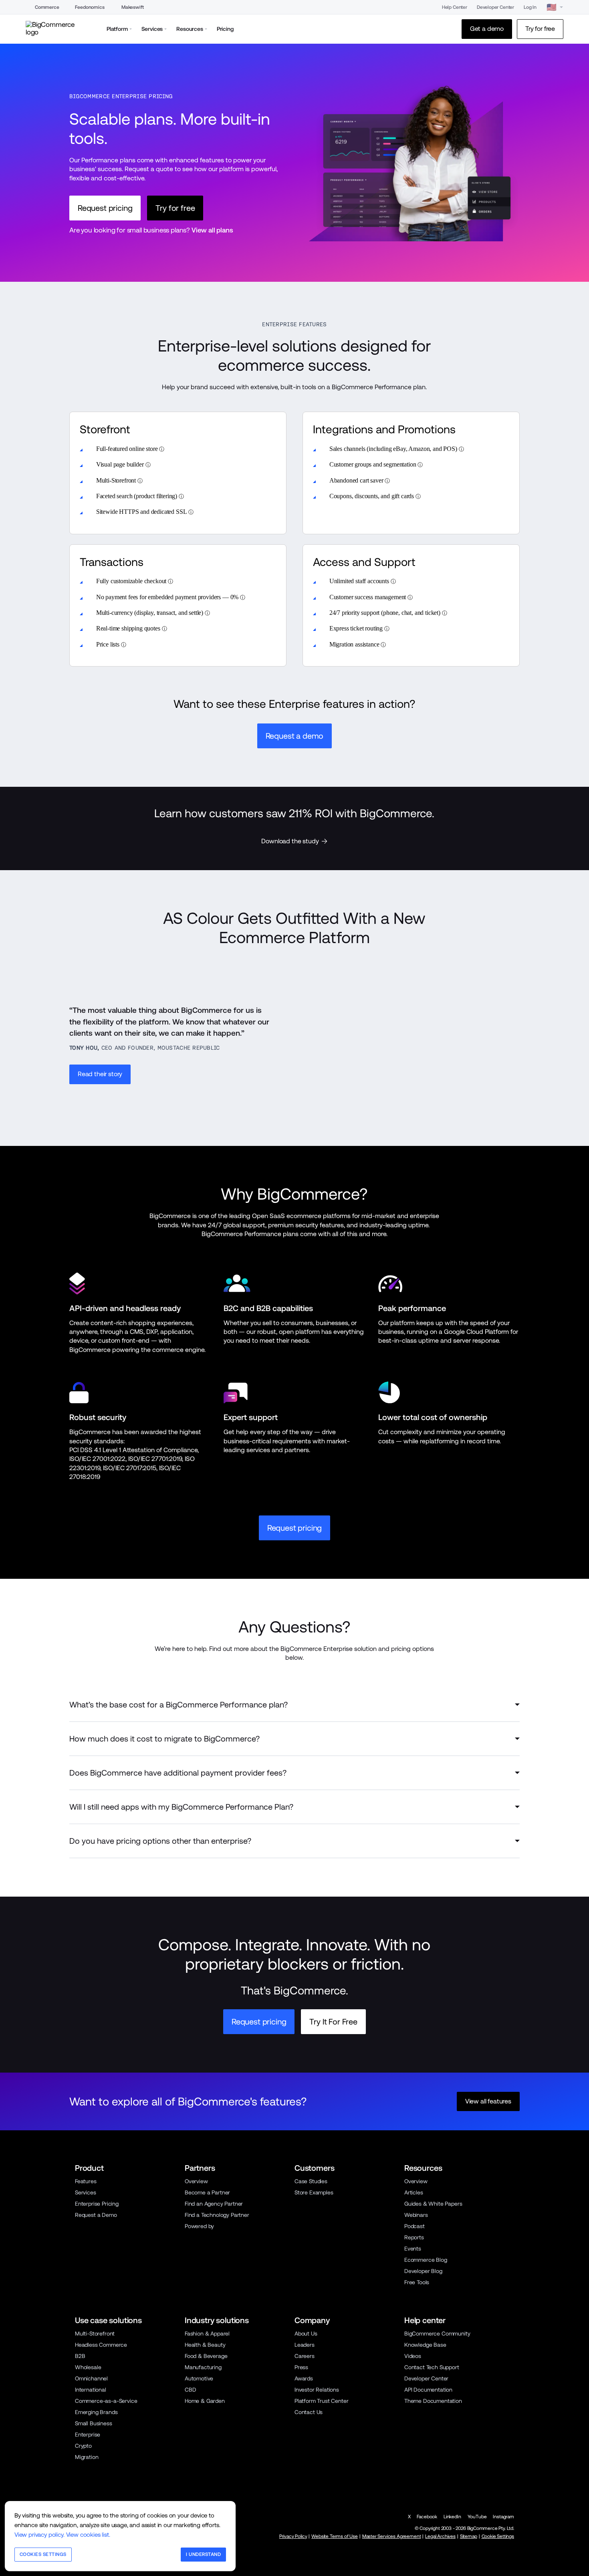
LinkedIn (452, 2517)
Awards (304, 2378)
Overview (196, 2181)
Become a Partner (207, 2192)
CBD (191, 2390)
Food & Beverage (206, 2356)
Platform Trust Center (321, 2401)
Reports (414, 2237)
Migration (87, 2457)
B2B (80, 2356)
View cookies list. (88, 2535)
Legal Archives (440, 2536)
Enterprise (88, 2435)
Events (413, 2249)
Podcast (415, 2226)
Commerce (47, 7)
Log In (530, 7)
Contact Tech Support (432, 2367)
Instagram (503, 2517)
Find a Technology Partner (217, 2215)
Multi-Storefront (95, 2334)
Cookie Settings (498, 2536)
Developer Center (495, 7)
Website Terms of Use (335, 2536)
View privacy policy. (39, 2535)
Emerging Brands (96, 2412)
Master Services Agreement (392, 2536)
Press (301, 2367)
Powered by (199, 2226)
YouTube (477, 2517)
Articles (414, 2192)
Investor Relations (317, 2390)
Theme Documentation (433, 2401)
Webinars (416, 2215)
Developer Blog (423, 2271)
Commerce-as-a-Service (106, 2401)
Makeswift (133, 7)
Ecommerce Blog (426, 2260)
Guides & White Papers (433, 2204)
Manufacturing (203, 2367)
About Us (306, 2334)
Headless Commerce (101, 2345)
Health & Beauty (205, 2345)
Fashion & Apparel (207, 2334)
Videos (413, 2356)
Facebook (427, 2517)
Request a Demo (96, 2215)
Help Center (455, 7)
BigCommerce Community (437, 2334)
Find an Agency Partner (214, 2204)
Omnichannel (91, 2378)
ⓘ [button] (162, 449)
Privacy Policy (293, 2536)
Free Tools (417, 2282)
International (91, 2390)
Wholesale (88, 2367)
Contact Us (309, 2412)
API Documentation (428, 2390)
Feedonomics (90, 7)
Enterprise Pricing (97, 2204)
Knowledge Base (425, 2345)
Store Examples (314, 2192)
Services (86, 2192)
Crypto (83, 2446)
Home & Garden (205, 2401)
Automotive (199, 2378)
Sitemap (469, 2536)
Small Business (94, 2423)
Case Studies (311, 2181)
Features (86, 2181)
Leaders (305, 2345)
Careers (305, 2356)
